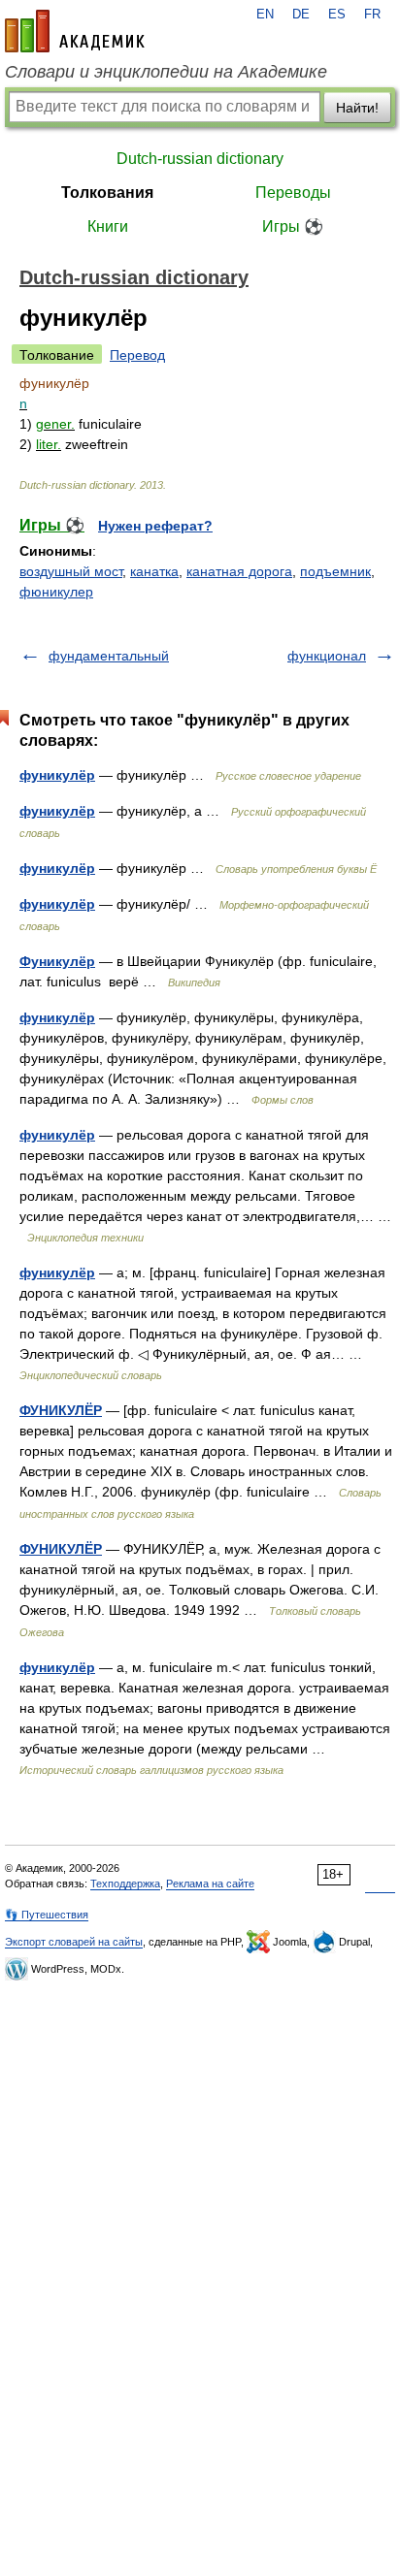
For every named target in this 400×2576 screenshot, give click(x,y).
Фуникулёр (57, 961)
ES (337, 15)
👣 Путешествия (47, 1915)
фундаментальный (109, 656)
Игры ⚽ (293, 226)
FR (372, 15)
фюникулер (56, 592)
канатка (154, 571)
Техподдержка (125, 1884)
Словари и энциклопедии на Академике (166, 72)
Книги (108, 226)
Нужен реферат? (155, 526)
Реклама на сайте (210, 1884)
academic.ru (75, 31)
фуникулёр (57, 775)
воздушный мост (71, 571)
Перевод (137, 355)
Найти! (357, 108)
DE (301, 15)
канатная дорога (239, 571)
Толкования (107, 193)
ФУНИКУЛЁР (61, 1410)
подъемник (335, 571)
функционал (327, 656)
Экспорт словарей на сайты (74, 1942)
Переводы (293, 193)
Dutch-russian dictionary (200, 159)
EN (265, 15)
